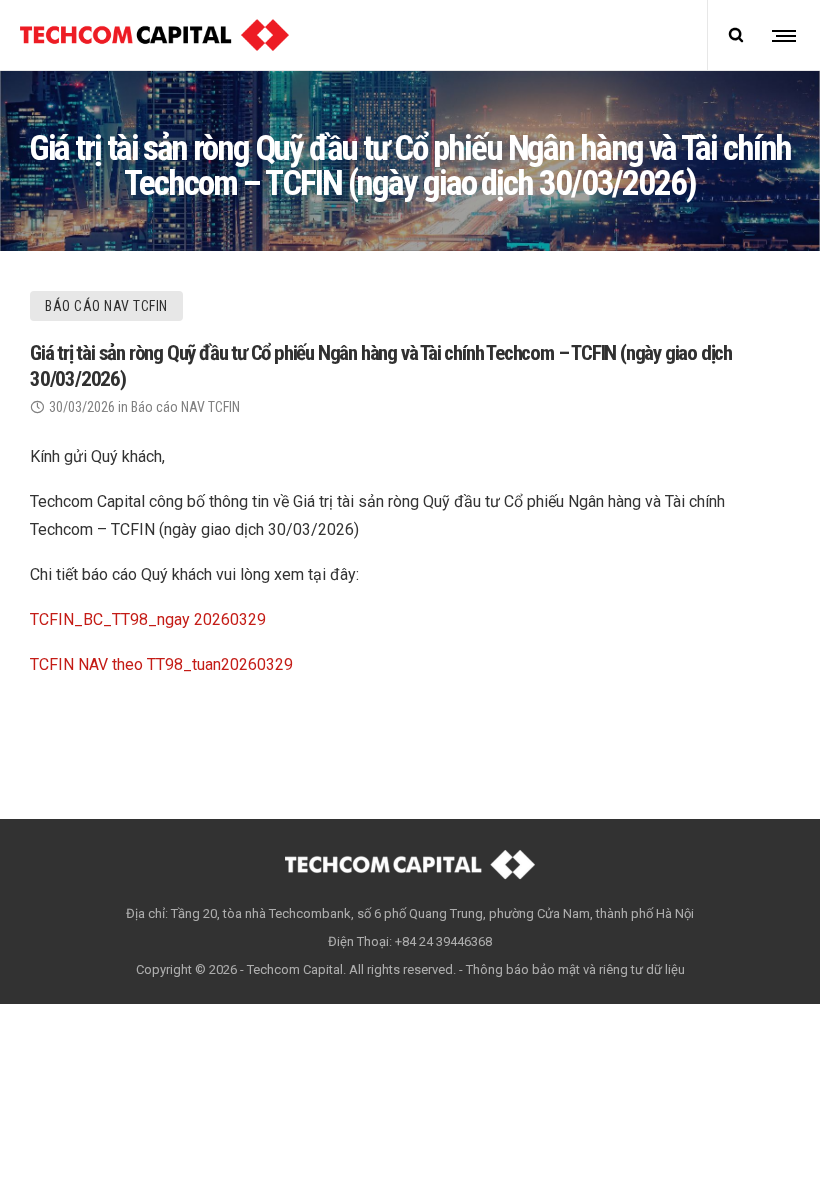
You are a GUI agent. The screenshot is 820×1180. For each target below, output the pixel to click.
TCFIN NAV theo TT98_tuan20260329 (161, 664)
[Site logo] (154, 35)
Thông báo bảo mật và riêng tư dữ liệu (575, 969)
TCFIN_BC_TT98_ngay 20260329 (148, 619)
